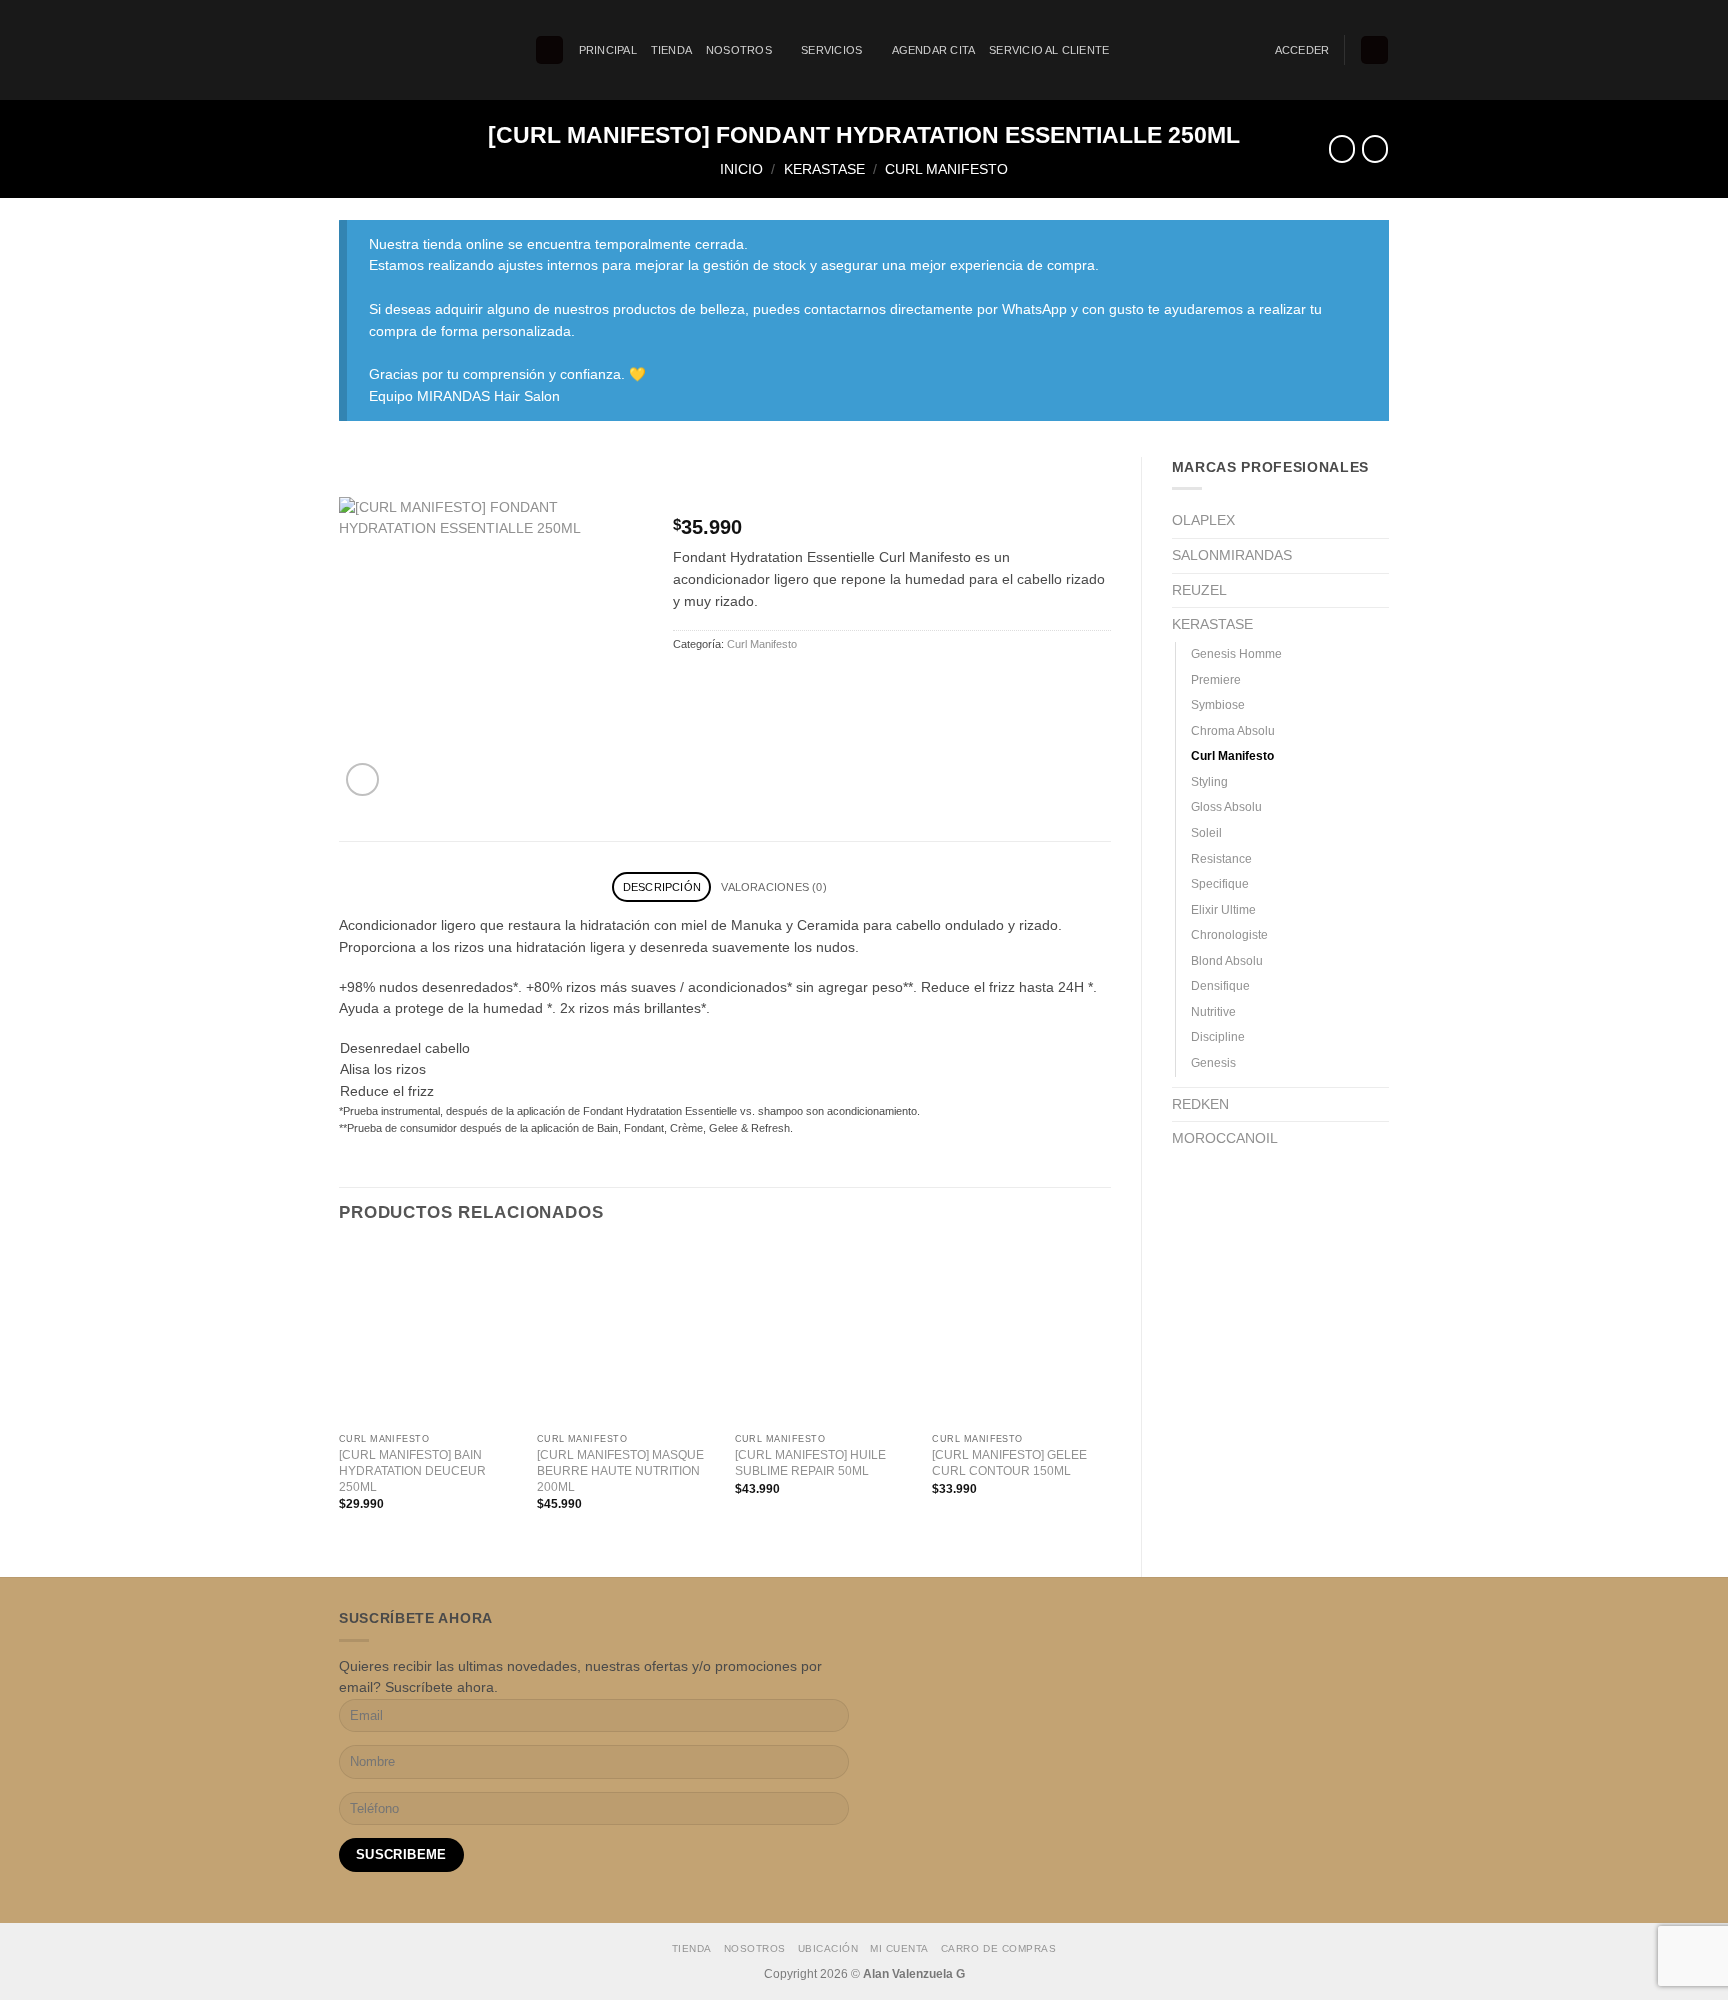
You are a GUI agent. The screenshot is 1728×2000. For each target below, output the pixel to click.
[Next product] (1342, 148)
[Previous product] (1375, 148)
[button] (549, 50)
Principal (608, 50)
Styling (1209, 782)
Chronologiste (1229, 935)
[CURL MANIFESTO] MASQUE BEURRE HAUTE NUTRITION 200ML (620, 1471)
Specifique (1220, 884)
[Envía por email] (719, 684)
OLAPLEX (1203, 520)
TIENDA (671, 50)
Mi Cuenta (899, 1948)
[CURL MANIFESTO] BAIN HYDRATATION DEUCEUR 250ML (412, 1471)
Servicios (831, 50)
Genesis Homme (1236, 654)
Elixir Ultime (1223, 910)
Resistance (1221, 859)
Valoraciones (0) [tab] (773, 887)
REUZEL (1199, 590)
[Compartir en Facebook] (688, 684)
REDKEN (1200, 1104)
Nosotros (739, 50)
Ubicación (828, 1948)
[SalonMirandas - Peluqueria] (422, 50)
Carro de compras (998, 1948)
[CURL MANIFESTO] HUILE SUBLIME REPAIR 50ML (810, 1463)
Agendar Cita (934, 50)
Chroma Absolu (1233, 731)
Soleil (1206, 833)
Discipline (1218, 1037)
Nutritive (1213, 1012)
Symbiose (1218, 705)
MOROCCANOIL (1225, 1138)
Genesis (1213, 1063)
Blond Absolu (1227, 961)
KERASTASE (824, 169)
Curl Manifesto (946, 169)
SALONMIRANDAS (1232, 555)
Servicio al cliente (1049, 50)
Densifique (1220, 986)
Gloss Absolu (1226, 807)
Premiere (1216, 680)
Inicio (741, 169)
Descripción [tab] (662, 887)
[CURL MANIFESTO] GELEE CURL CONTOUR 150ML (1009, 1463)
